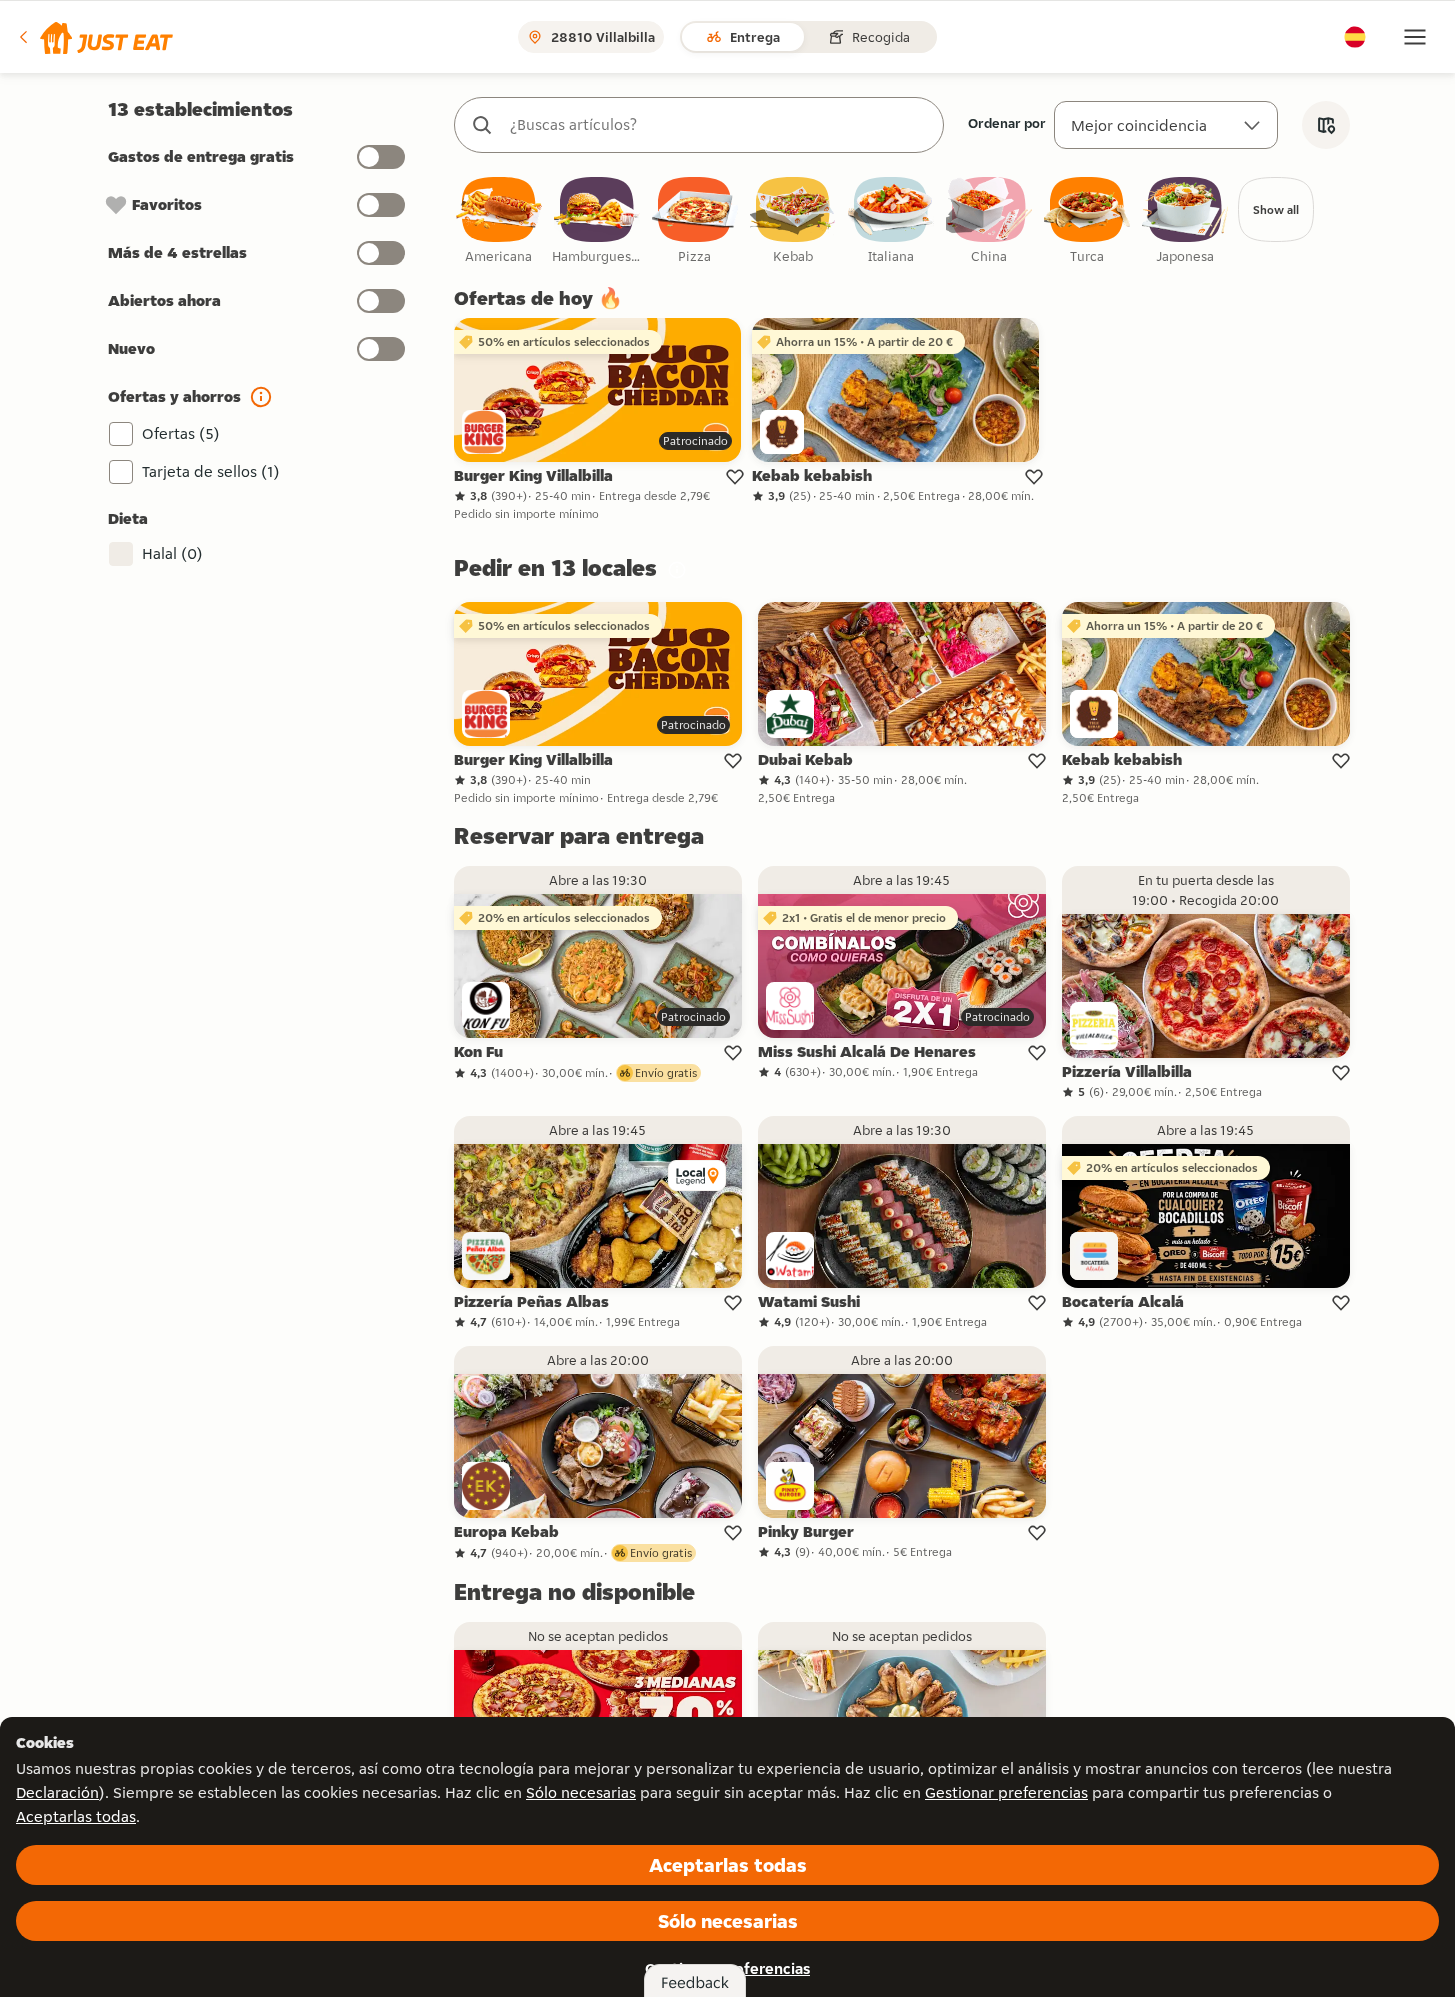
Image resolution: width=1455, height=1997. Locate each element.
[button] (94, 37)
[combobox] (719, 125)
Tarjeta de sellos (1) (211, 471)
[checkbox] (499, 221)
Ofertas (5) (181, 433)
